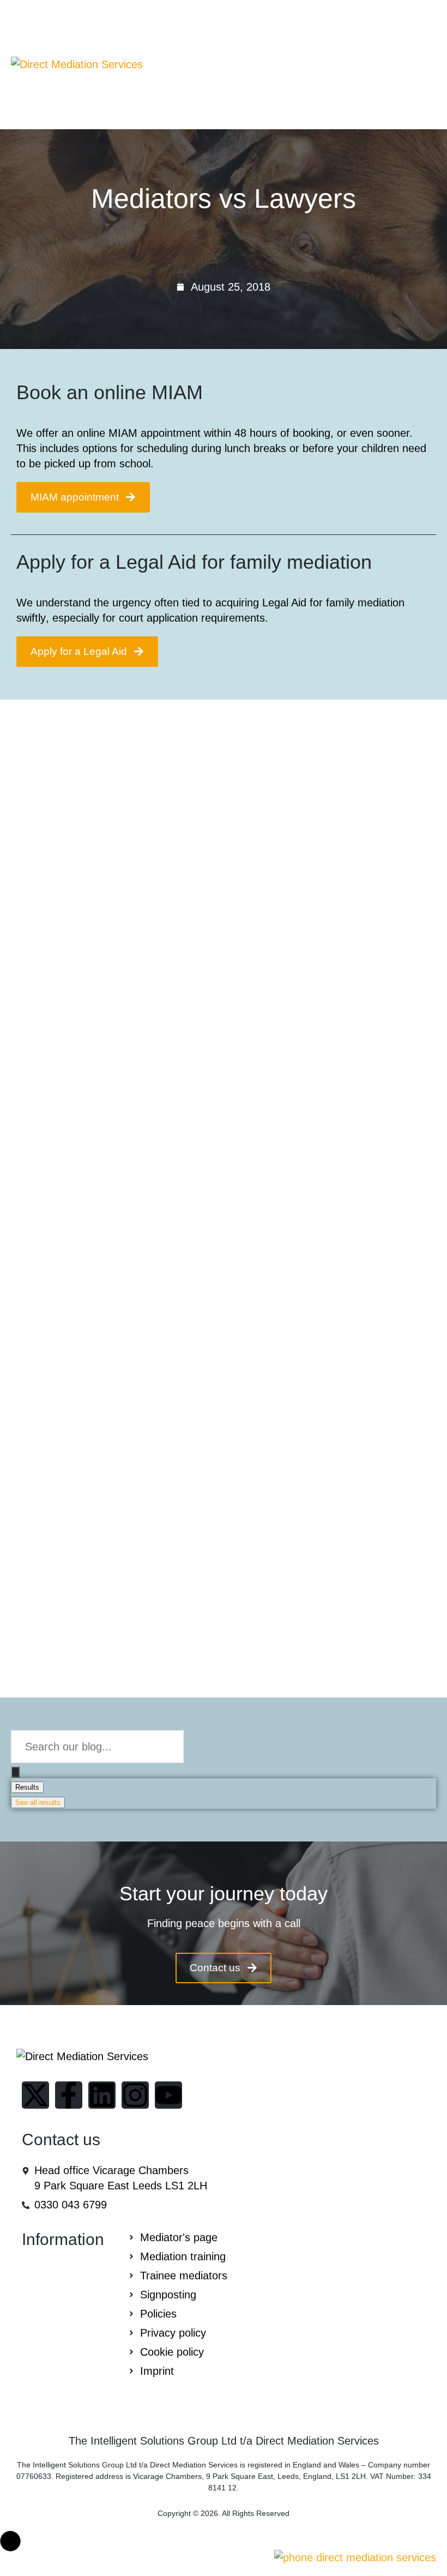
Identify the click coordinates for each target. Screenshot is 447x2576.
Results (27, 1787)
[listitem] (224, 1923)
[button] (10, 2541)
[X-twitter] (35, 2095)
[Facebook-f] (69, 2095)
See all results (38, 1802)
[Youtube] (168, 2095)
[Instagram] (135, 2095)
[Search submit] (15, 1772)
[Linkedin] (102, 2095)
